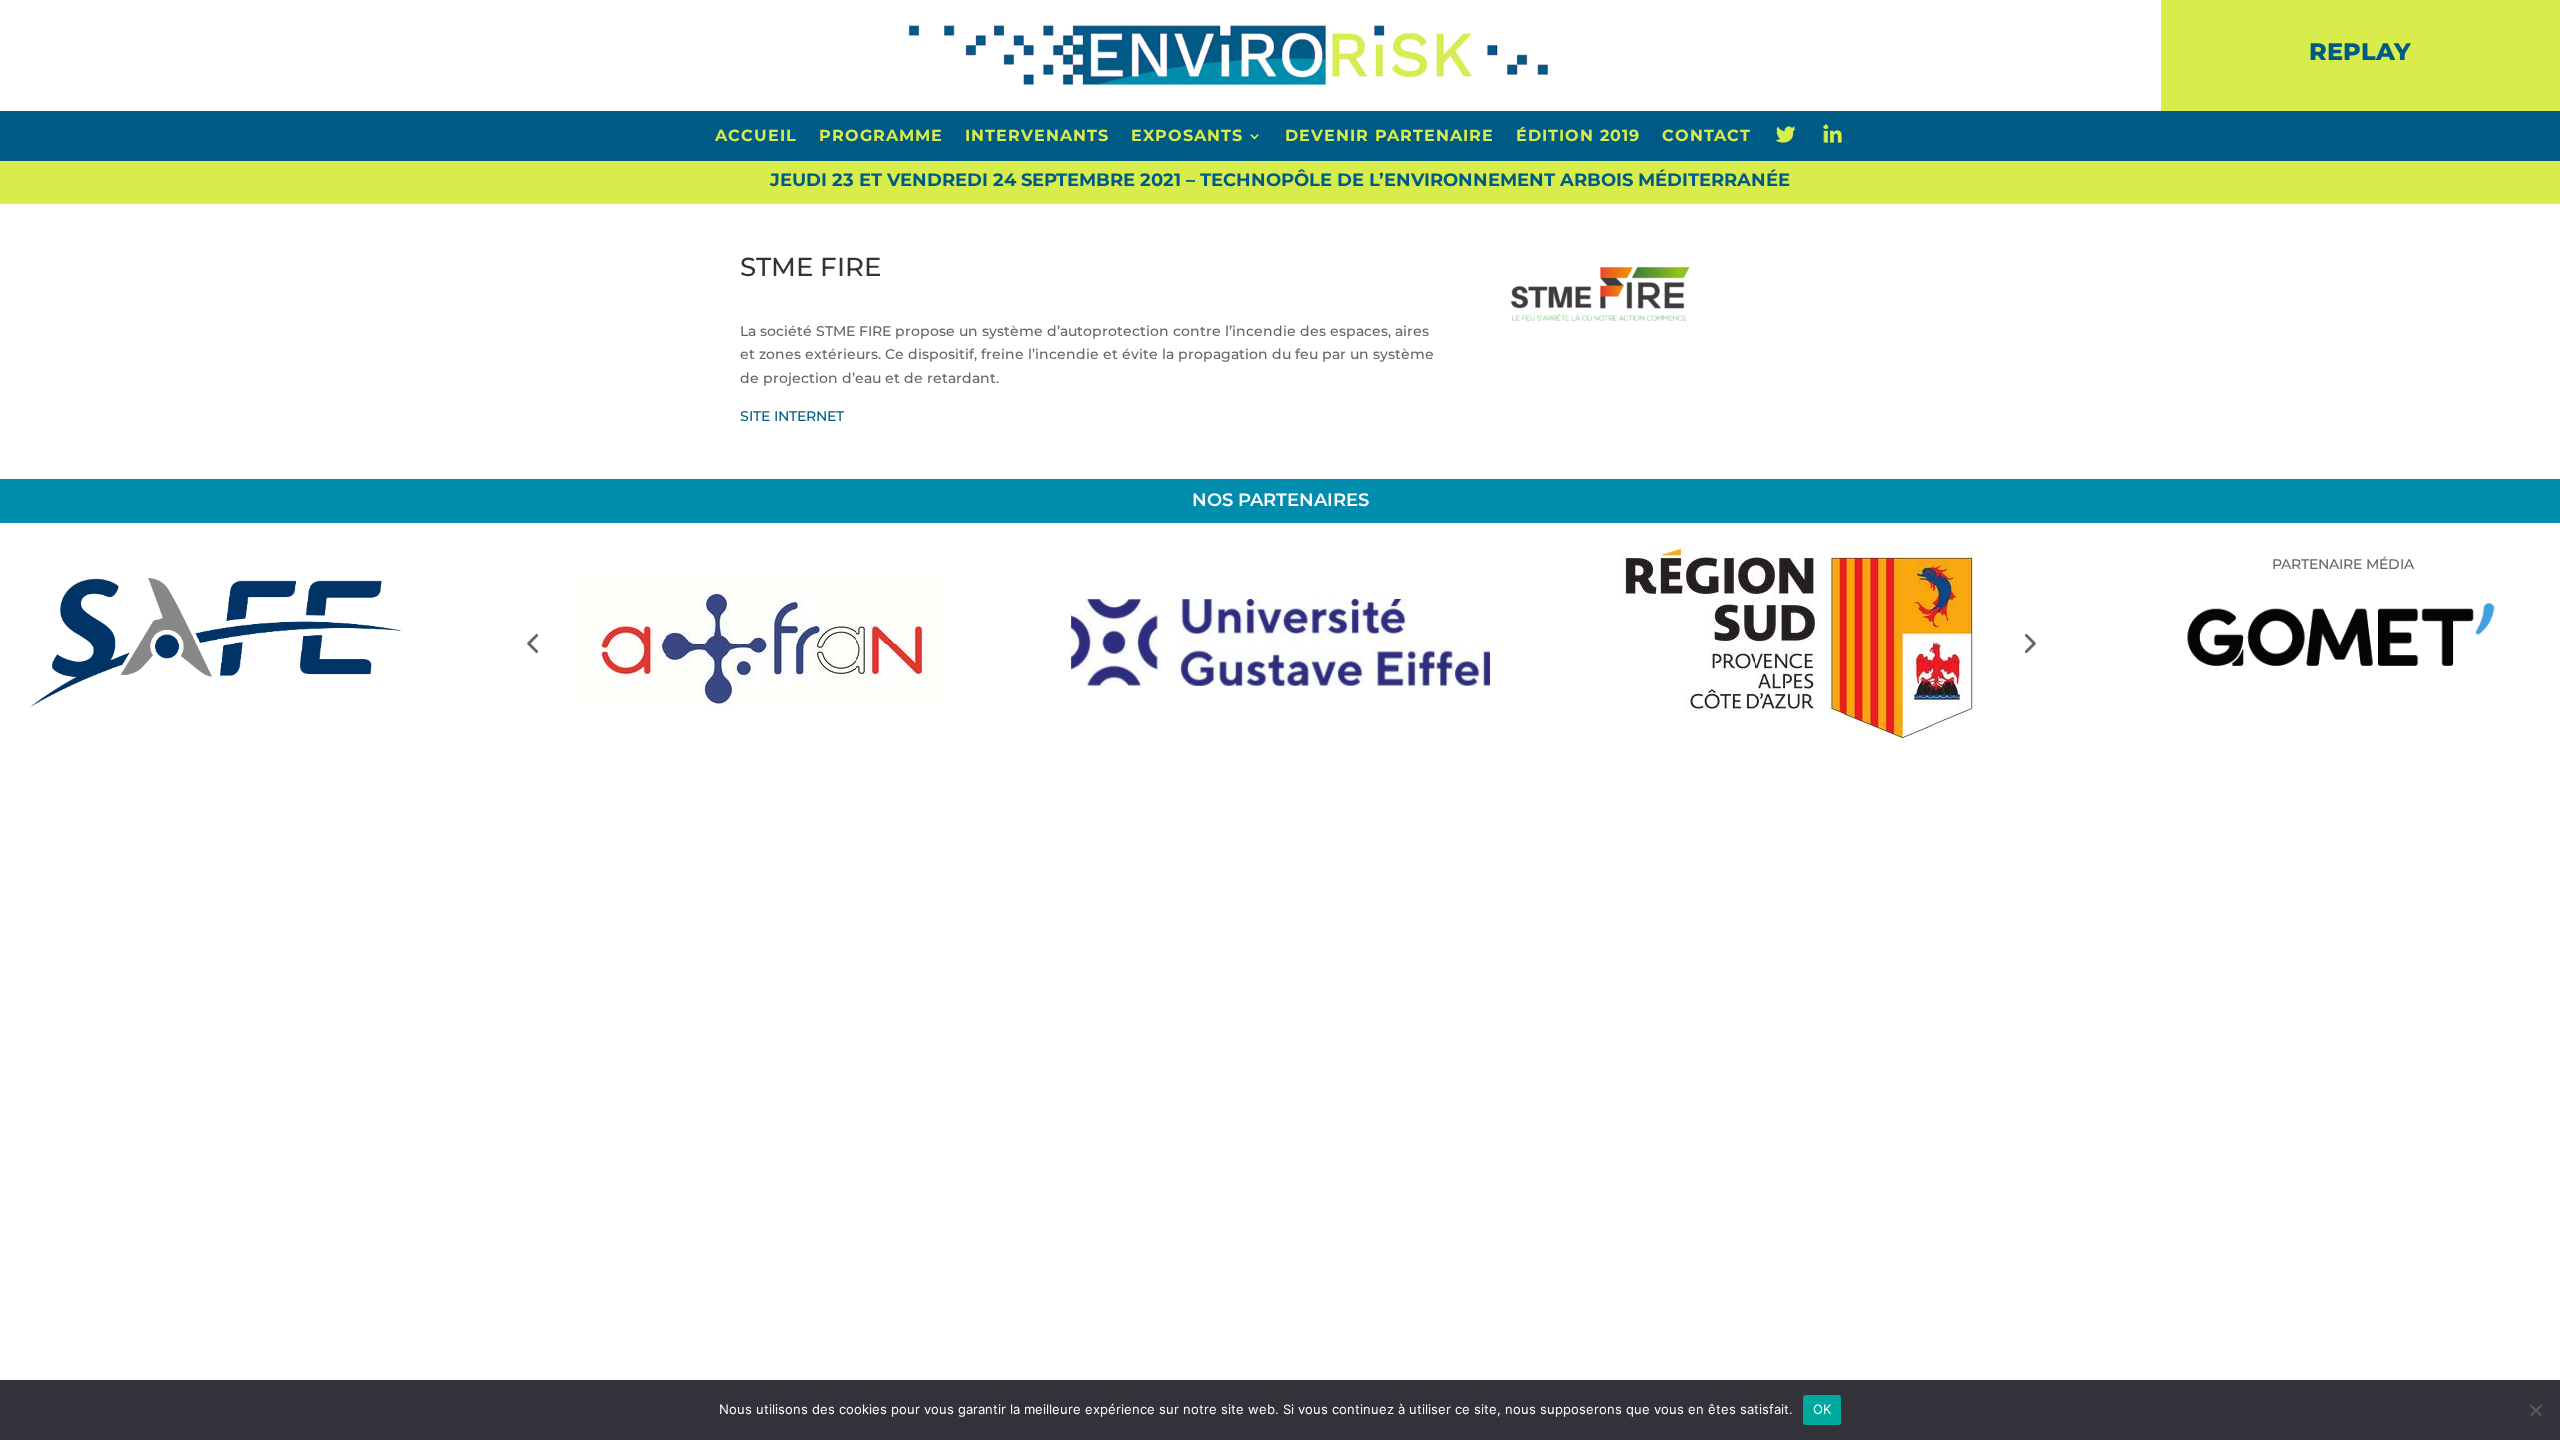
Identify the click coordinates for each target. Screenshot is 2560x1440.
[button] (532, 643)
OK (1822, 1409)
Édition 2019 (1578, 137)
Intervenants (1037, 137)
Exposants (1187, 137)
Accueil (756, 137)
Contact (1706, 137)
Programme (881, 137)
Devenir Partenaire (1389, 137)
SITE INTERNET (792, 416)
